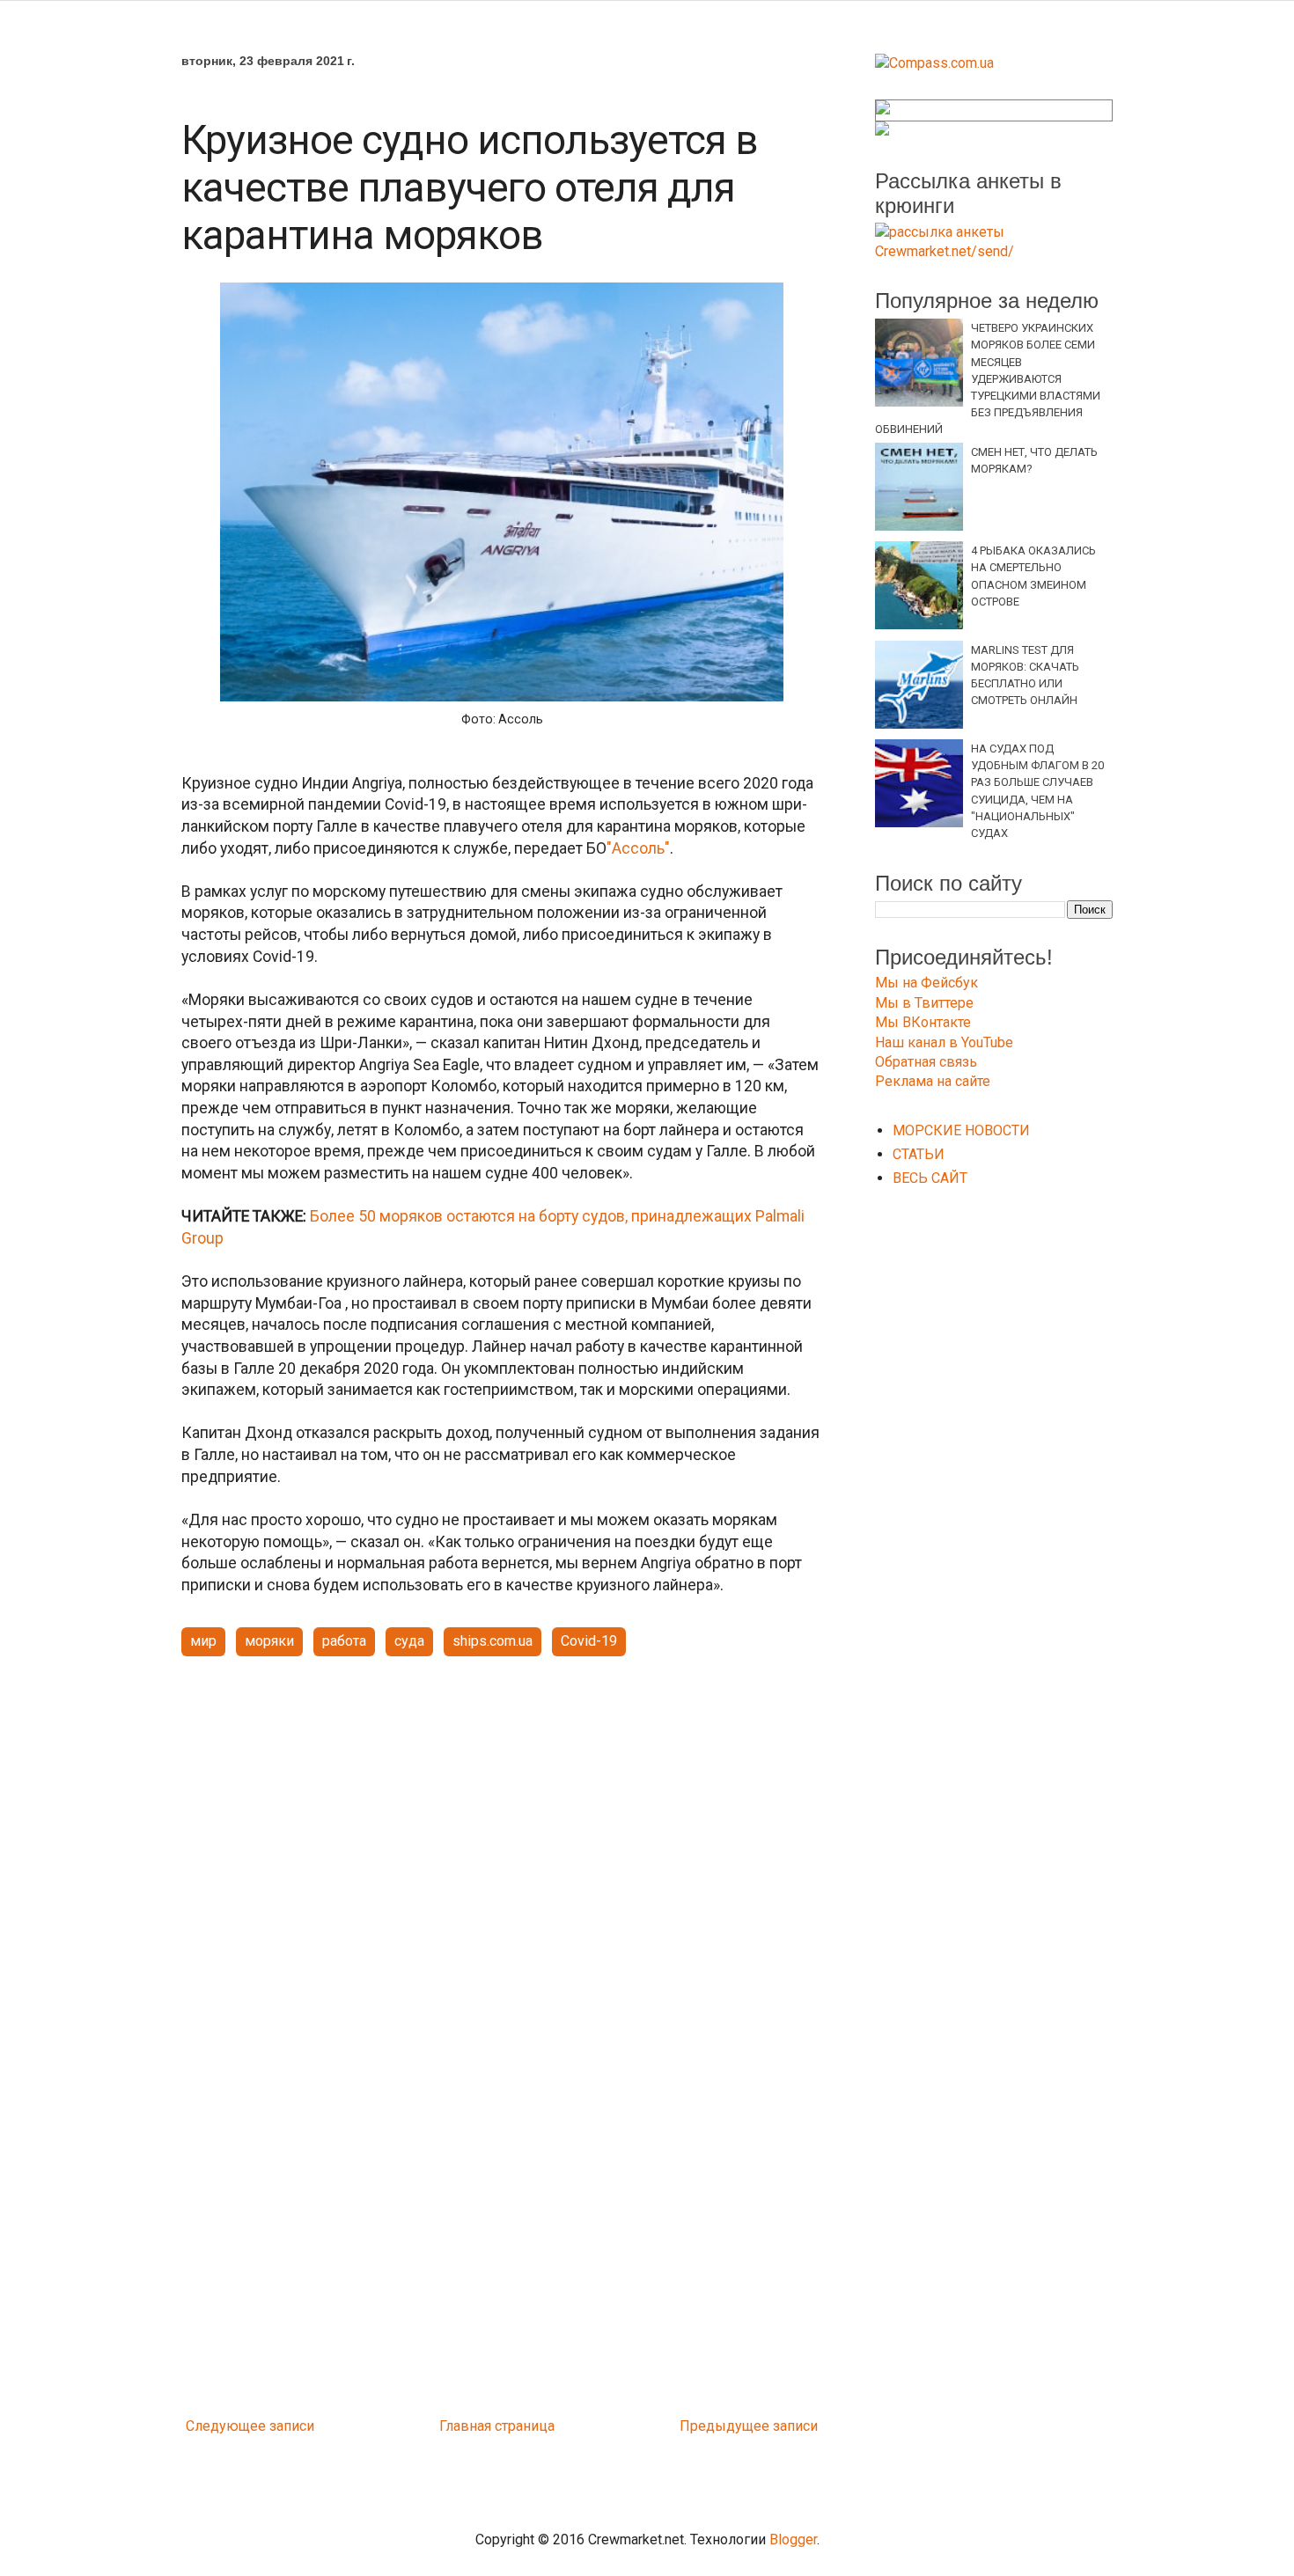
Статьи (919, 1154)
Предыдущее (724, 2426)
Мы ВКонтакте (923, 1022)
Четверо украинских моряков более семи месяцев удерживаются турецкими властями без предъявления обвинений (988, 378)
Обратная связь (926, 1062)
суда (409, 1641)
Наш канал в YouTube (944, 1042)
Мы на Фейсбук (926, 983)
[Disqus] (502, 2177)
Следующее (226, 2426)
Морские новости (961, 1130)
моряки (269, 1641)
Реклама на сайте (933, 1081)
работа (344, 1641)
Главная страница (497, 2426)
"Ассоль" (638, 848)
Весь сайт (930, 1178)
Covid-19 (589, 1641)
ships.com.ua (493, 1641)
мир (203, 1641)
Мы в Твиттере (924, 1003)
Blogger (793, 2539)
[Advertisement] (502, 1807)
